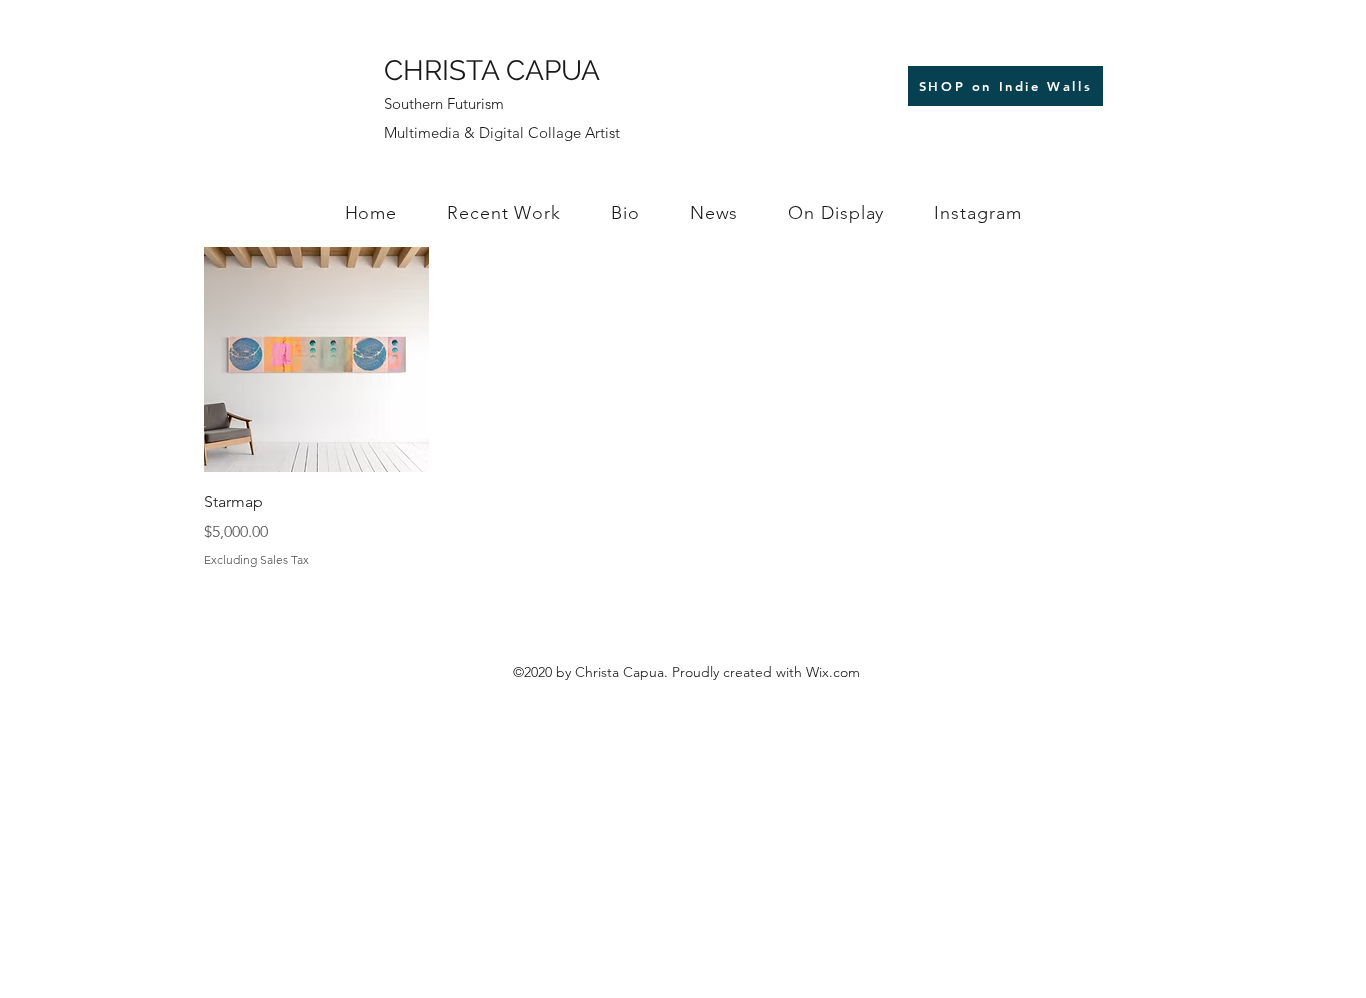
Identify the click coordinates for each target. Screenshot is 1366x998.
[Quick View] (316, 359)
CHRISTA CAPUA (492, 70)
